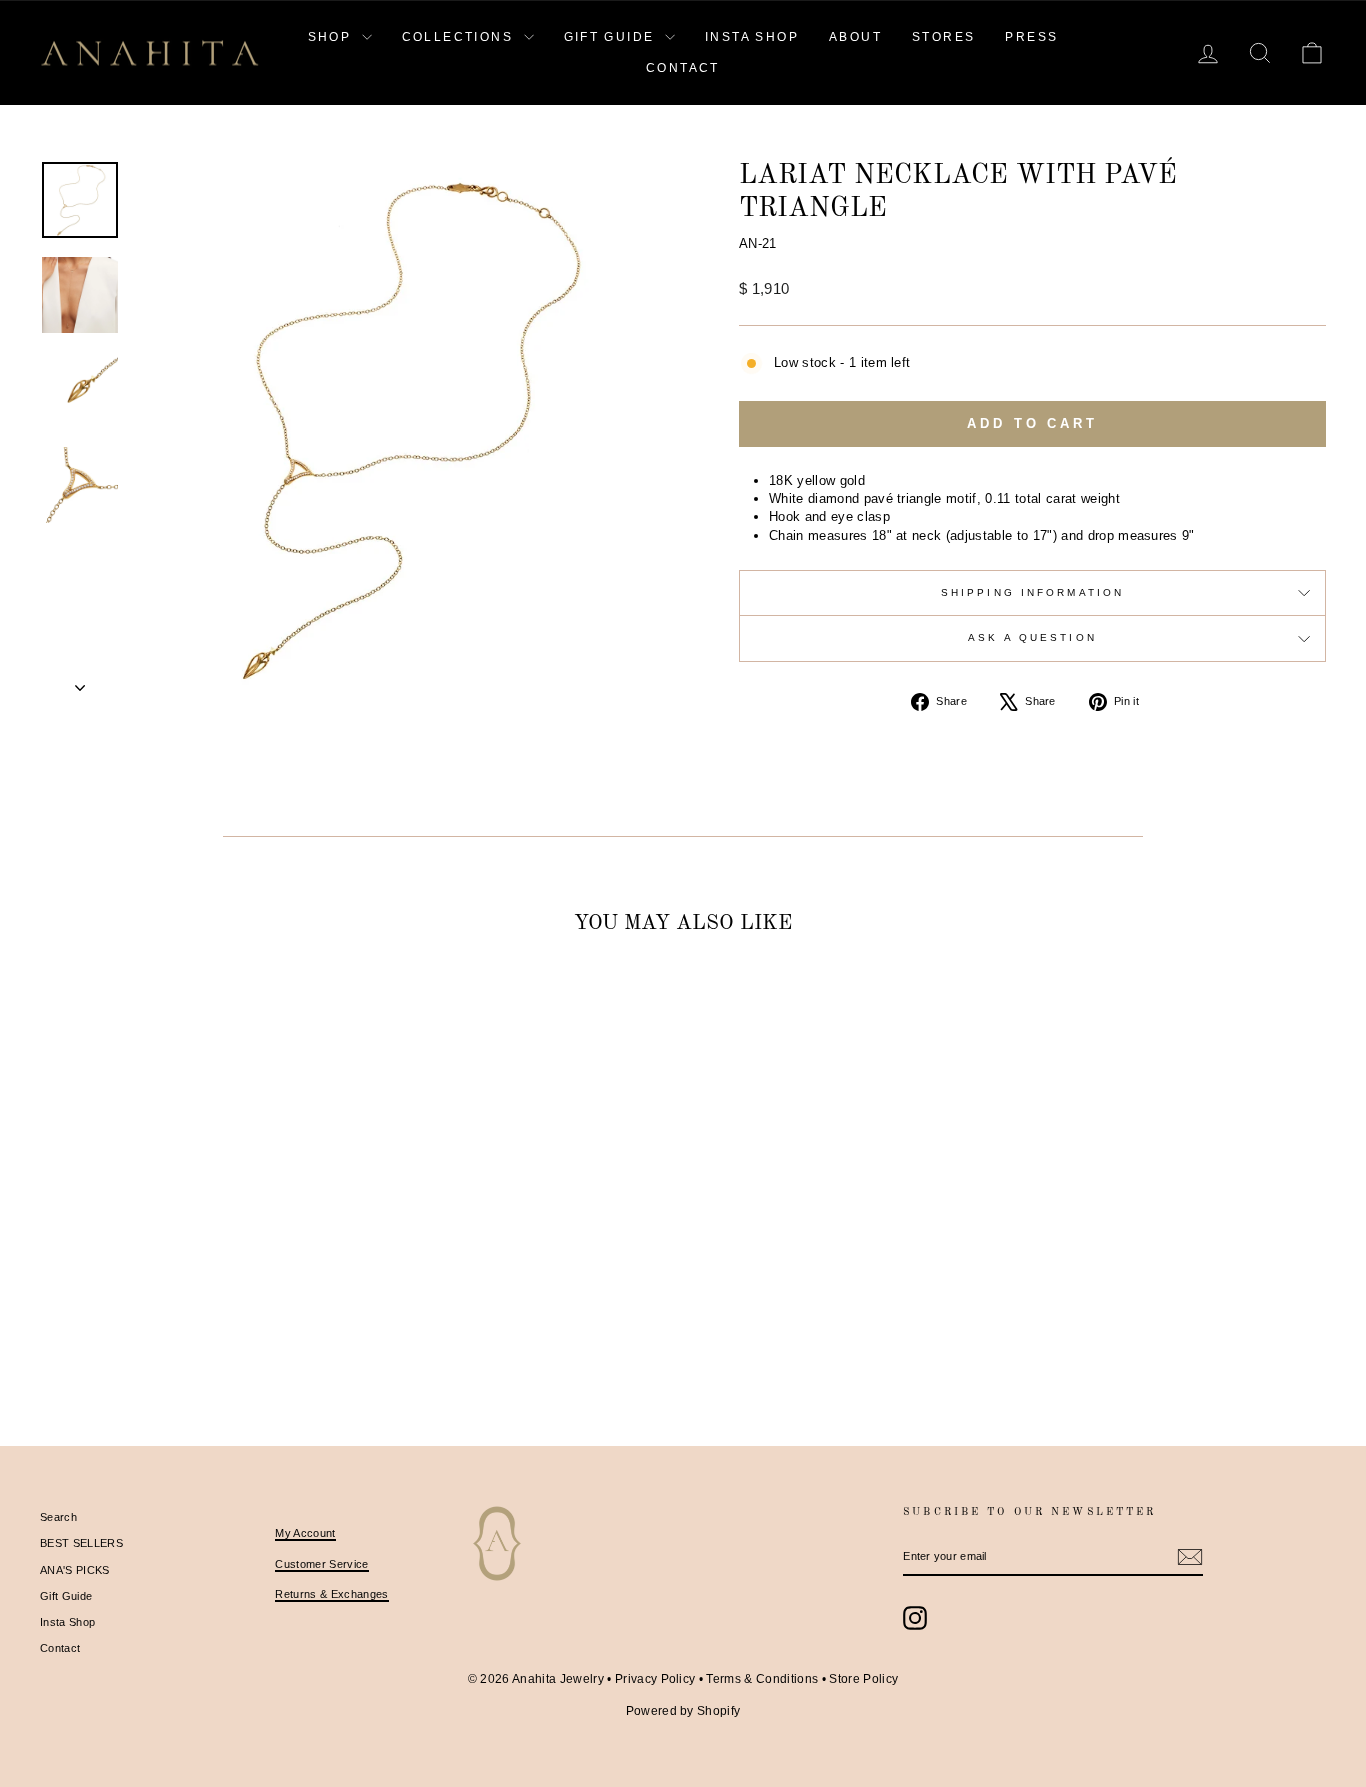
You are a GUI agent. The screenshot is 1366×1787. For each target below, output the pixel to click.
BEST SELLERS (81, 1543)
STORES (943, 37)
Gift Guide (66, 1596)
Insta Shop (67, 1622)
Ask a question (1032, 637)
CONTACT (683, 68)
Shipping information (1032, 592)
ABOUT (855, 37)
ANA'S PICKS (75, 1570)
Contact (60, 1648)
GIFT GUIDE (612, 37)
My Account (305, 1533)
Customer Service (321, 1564)
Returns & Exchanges (331, 1594)
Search (58, 1517)
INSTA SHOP (752, 37)
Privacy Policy (655, 1679)
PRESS (1031, 37)
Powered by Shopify (683, 1711)
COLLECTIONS (460, 37)
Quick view (192, 1270)
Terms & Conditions (762, 1679)
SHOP (332, 37)
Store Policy (863, 1679)
